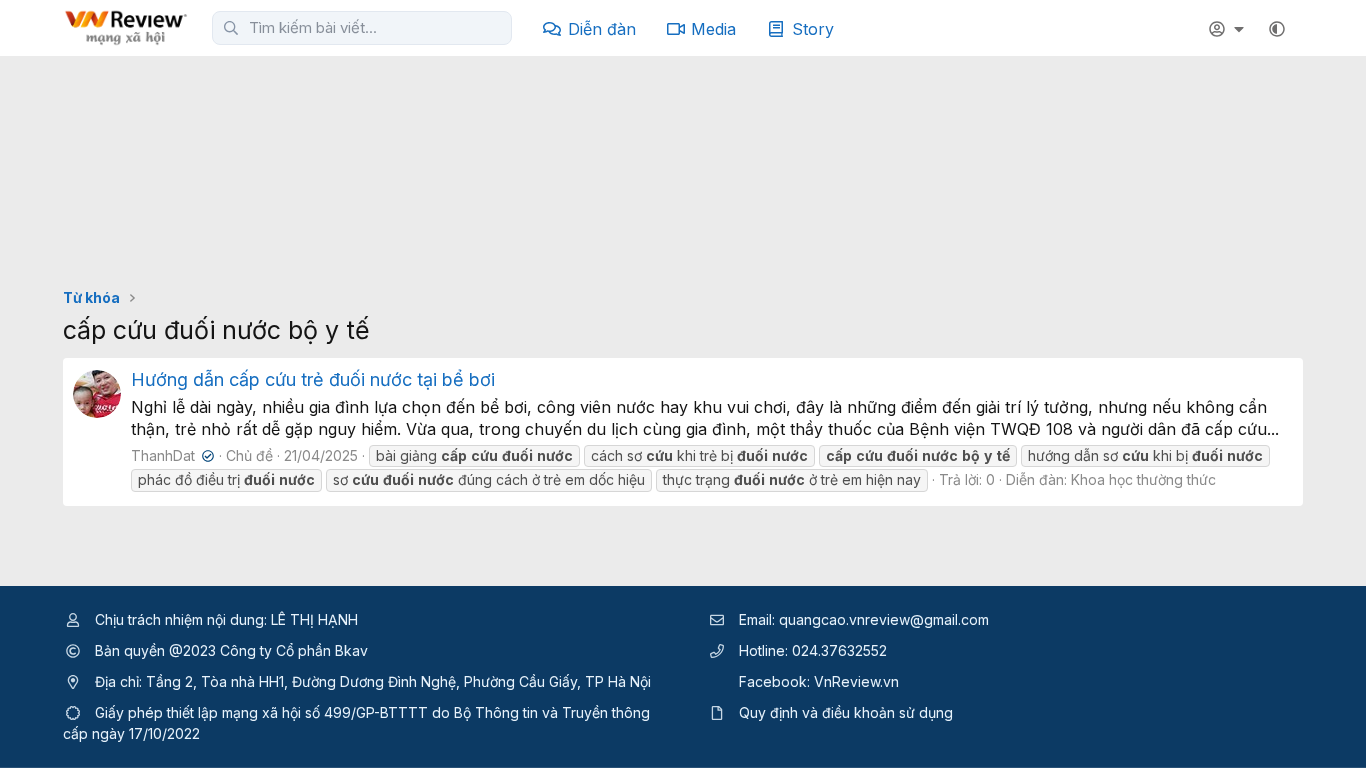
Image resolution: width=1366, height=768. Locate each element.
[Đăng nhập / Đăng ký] (1229, 29)
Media (713, 29)
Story (813, 29)
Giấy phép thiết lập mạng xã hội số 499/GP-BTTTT (261, 712)
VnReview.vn (856, 681)
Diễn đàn (602, 29)
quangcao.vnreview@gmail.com (884, 619)
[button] (1277, 29)
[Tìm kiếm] (231, 28)
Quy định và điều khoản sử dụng (846, 712)
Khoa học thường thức (1143, 479)
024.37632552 (839, 650)
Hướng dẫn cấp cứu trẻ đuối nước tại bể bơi (313, 379)
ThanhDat (170, 455)
